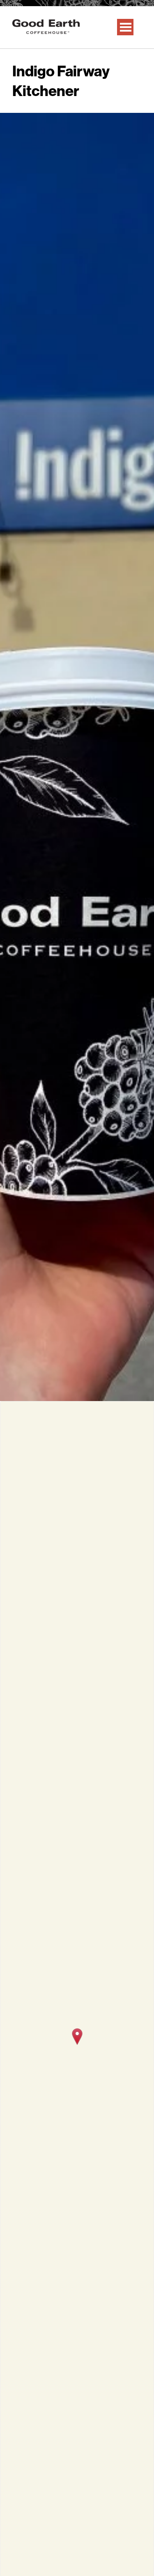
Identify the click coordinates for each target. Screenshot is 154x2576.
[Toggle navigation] (125, 27)
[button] (77, 2037)
